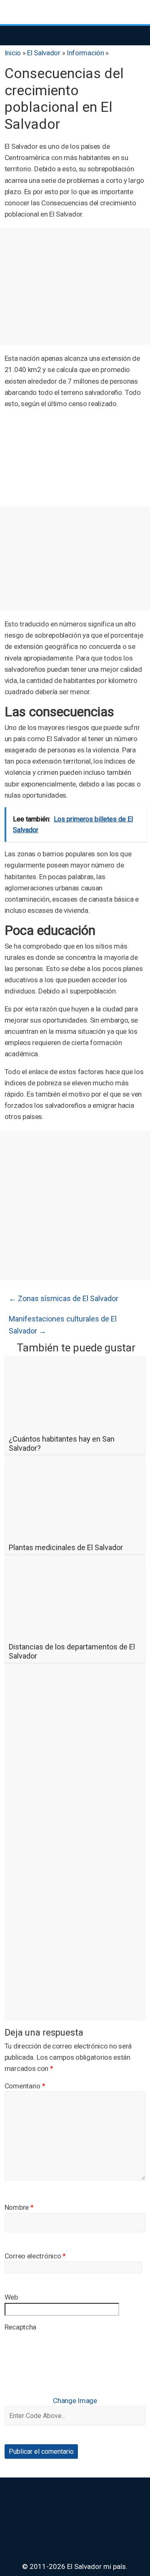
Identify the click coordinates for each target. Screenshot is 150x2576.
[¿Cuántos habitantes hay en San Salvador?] (75, 1362)
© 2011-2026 (45, 2566)
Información (85, 53)
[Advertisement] (75, 286)
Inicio (13, 53)
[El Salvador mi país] (13, 35)
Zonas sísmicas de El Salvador (64, 1298)
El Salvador (44, 53)
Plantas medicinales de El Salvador (66, 1547)
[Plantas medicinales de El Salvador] (75, 1470)
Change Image (75, 2401)
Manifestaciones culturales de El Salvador (63, 1325)
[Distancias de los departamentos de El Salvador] (75, 1570)
